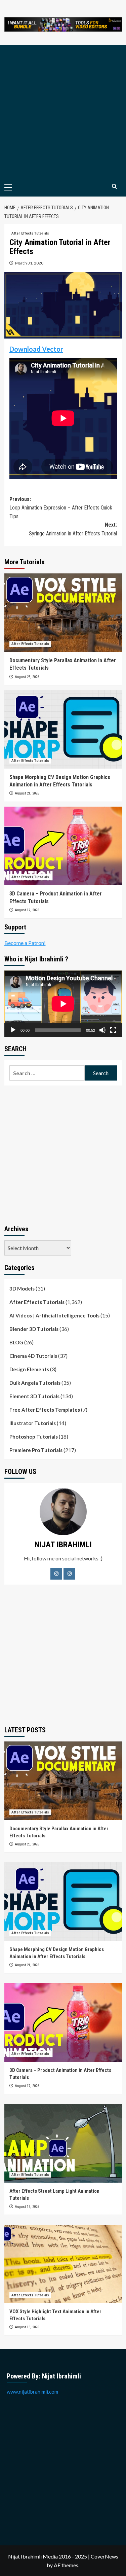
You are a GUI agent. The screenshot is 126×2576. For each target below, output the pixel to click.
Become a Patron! (25, 943)
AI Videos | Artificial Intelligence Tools (54, 1315)
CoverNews (104, 2556)
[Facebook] (56, 1574)
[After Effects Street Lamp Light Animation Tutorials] (63, 2143)
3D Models (22, 1289)
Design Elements (29, 1369)
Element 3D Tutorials (34, 1396)
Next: (73, 529)
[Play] (13, 1030)
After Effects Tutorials (30, 233)
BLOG (16, 1342)
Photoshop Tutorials (34, 1437)
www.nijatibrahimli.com (32, 2392)
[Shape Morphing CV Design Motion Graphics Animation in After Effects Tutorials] (63, 729)
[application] (63, 1004)
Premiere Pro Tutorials (36, 1450)
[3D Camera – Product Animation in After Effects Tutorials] (63, 846)
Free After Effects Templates (45, 1410)
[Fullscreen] (113, 1030)
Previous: (61, 508)
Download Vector (36, 349)
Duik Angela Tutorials (35, 1383)
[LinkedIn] (69, 1574)
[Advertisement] (63, 112)
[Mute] (102, 1030)
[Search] (114, 187)
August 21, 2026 (27, 793)
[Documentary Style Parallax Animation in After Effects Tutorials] (63, 613)
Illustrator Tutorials (33, 1423)
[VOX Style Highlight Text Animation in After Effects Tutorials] (63, 2264)
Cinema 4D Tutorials (33, 1356)
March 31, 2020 (29, 263)
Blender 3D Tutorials (34, 1329)
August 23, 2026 (27, 677)
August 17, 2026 (27, 910)
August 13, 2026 (27, 2207)
